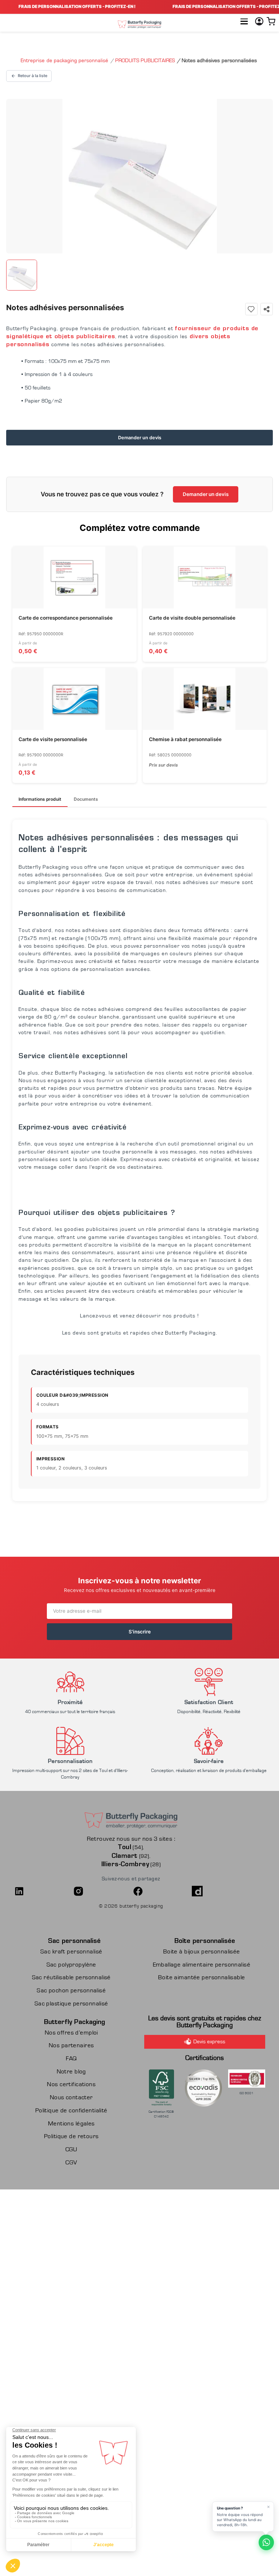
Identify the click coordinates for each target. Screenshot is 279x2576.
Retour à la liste (33, 76)
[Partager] (267, 309)
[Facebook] (161, 1891)
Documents (86, 799)
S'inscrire (140, 1632)
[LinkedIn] (42, 1891)
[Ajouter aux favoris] (251, 309)
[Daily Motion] (220, 1891)
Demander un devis (140, 438)
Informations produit (40, 799)
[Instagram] (101, 1891)
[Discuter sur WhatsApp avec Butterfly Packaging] (266, 2542)
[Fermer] (269, 2507)
